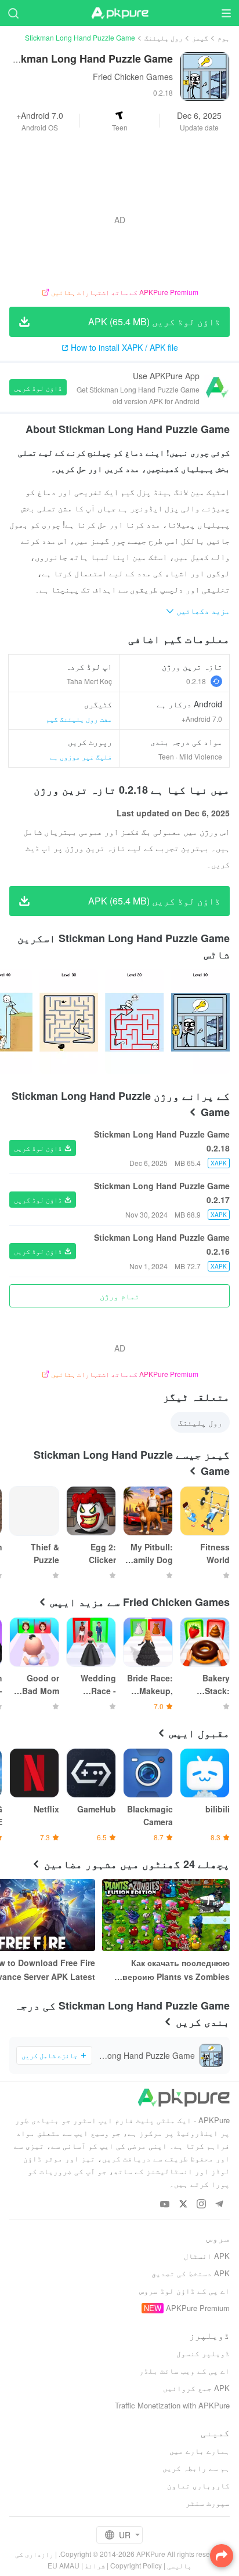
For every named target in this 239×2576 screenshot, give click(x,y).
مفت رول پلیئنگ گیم (79, 719)
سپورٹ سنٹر (208, 2503)
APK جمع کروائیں (196, 2388)
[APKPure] (119, 13)
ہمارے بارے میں (200, 2450)
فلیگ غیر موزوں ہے (81, 756)
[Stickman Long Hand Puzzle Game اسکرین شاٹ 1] (134, 1022)
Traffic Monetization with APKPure (172, 2405)
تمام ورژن (119, 1296)
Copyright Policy (136, 2565)
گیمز (200, 37)
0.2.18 (196, 681)
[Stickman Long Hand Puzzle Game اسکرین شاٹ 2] (69, 1022)
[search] (13, 13)
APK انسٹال (207, 2256)
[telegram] (219, 2205)
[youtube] (165, 2205)
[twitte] (183, 2205)
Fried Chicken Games (133, 77)
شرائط (95, 2565)
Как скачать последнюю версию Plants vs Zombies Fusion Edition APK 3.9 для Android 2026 (175, 1970)
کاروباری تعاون (198, 2485)
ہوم (224, 37)
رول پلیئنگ (164, 37)
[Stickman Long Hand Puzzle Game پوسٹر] (200, 1022)
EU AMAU (64, 2565)
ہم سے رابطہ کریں (196, 2468)
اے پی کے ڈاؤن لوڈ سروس (184, 2290)
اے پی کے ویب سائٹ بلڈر (184, 2370)
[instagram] (201, 2205)
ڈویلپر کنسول (203, 2353)
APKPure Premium (198, 2308)
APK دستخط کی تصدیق (191, 2273)
